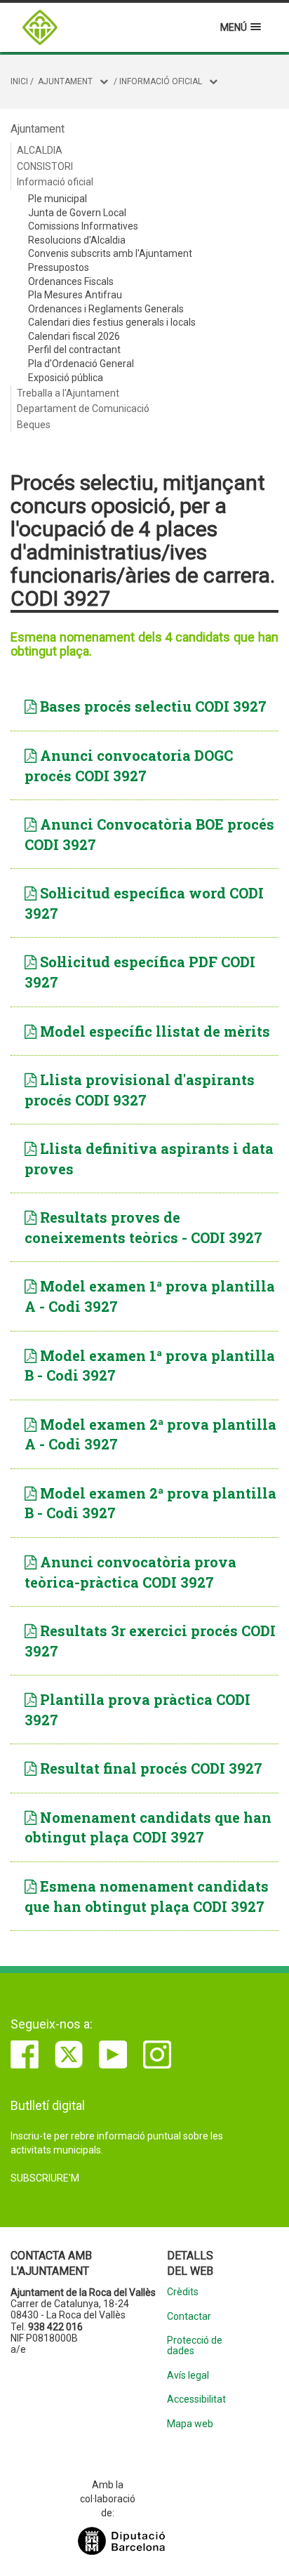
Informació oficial (161, 81)
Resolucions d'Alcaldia (77, 240)
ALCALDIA (40, 150)
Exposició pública (66, 378)
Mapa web (190, 2424)
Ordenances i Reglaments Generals (106, 309)
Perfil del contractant (74, 350)
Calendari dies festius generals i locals (112, 322)
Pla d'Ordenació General (81, 364)
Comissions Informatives (83, 226)
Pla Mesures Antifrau (75, 295)
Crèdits (183, 2292)
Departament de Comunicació (83, 409)
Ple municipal (58, 199)
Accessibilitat (196, 2399)
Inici (19, 81)
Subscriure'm (45, 2178)
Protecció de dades (195, 2346)
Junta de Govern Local (77, 213)
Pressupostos (59, 267)
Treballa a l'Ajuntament (68, 393)
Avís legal (188, 2376)
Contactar (189, 2317)
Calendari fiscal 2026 (74, 336)
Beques (34, 425)
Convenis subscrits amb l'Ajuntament (110, 253)
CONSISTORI (45, 166)
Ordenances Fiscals (71, 281)
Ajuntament (65, 81)
